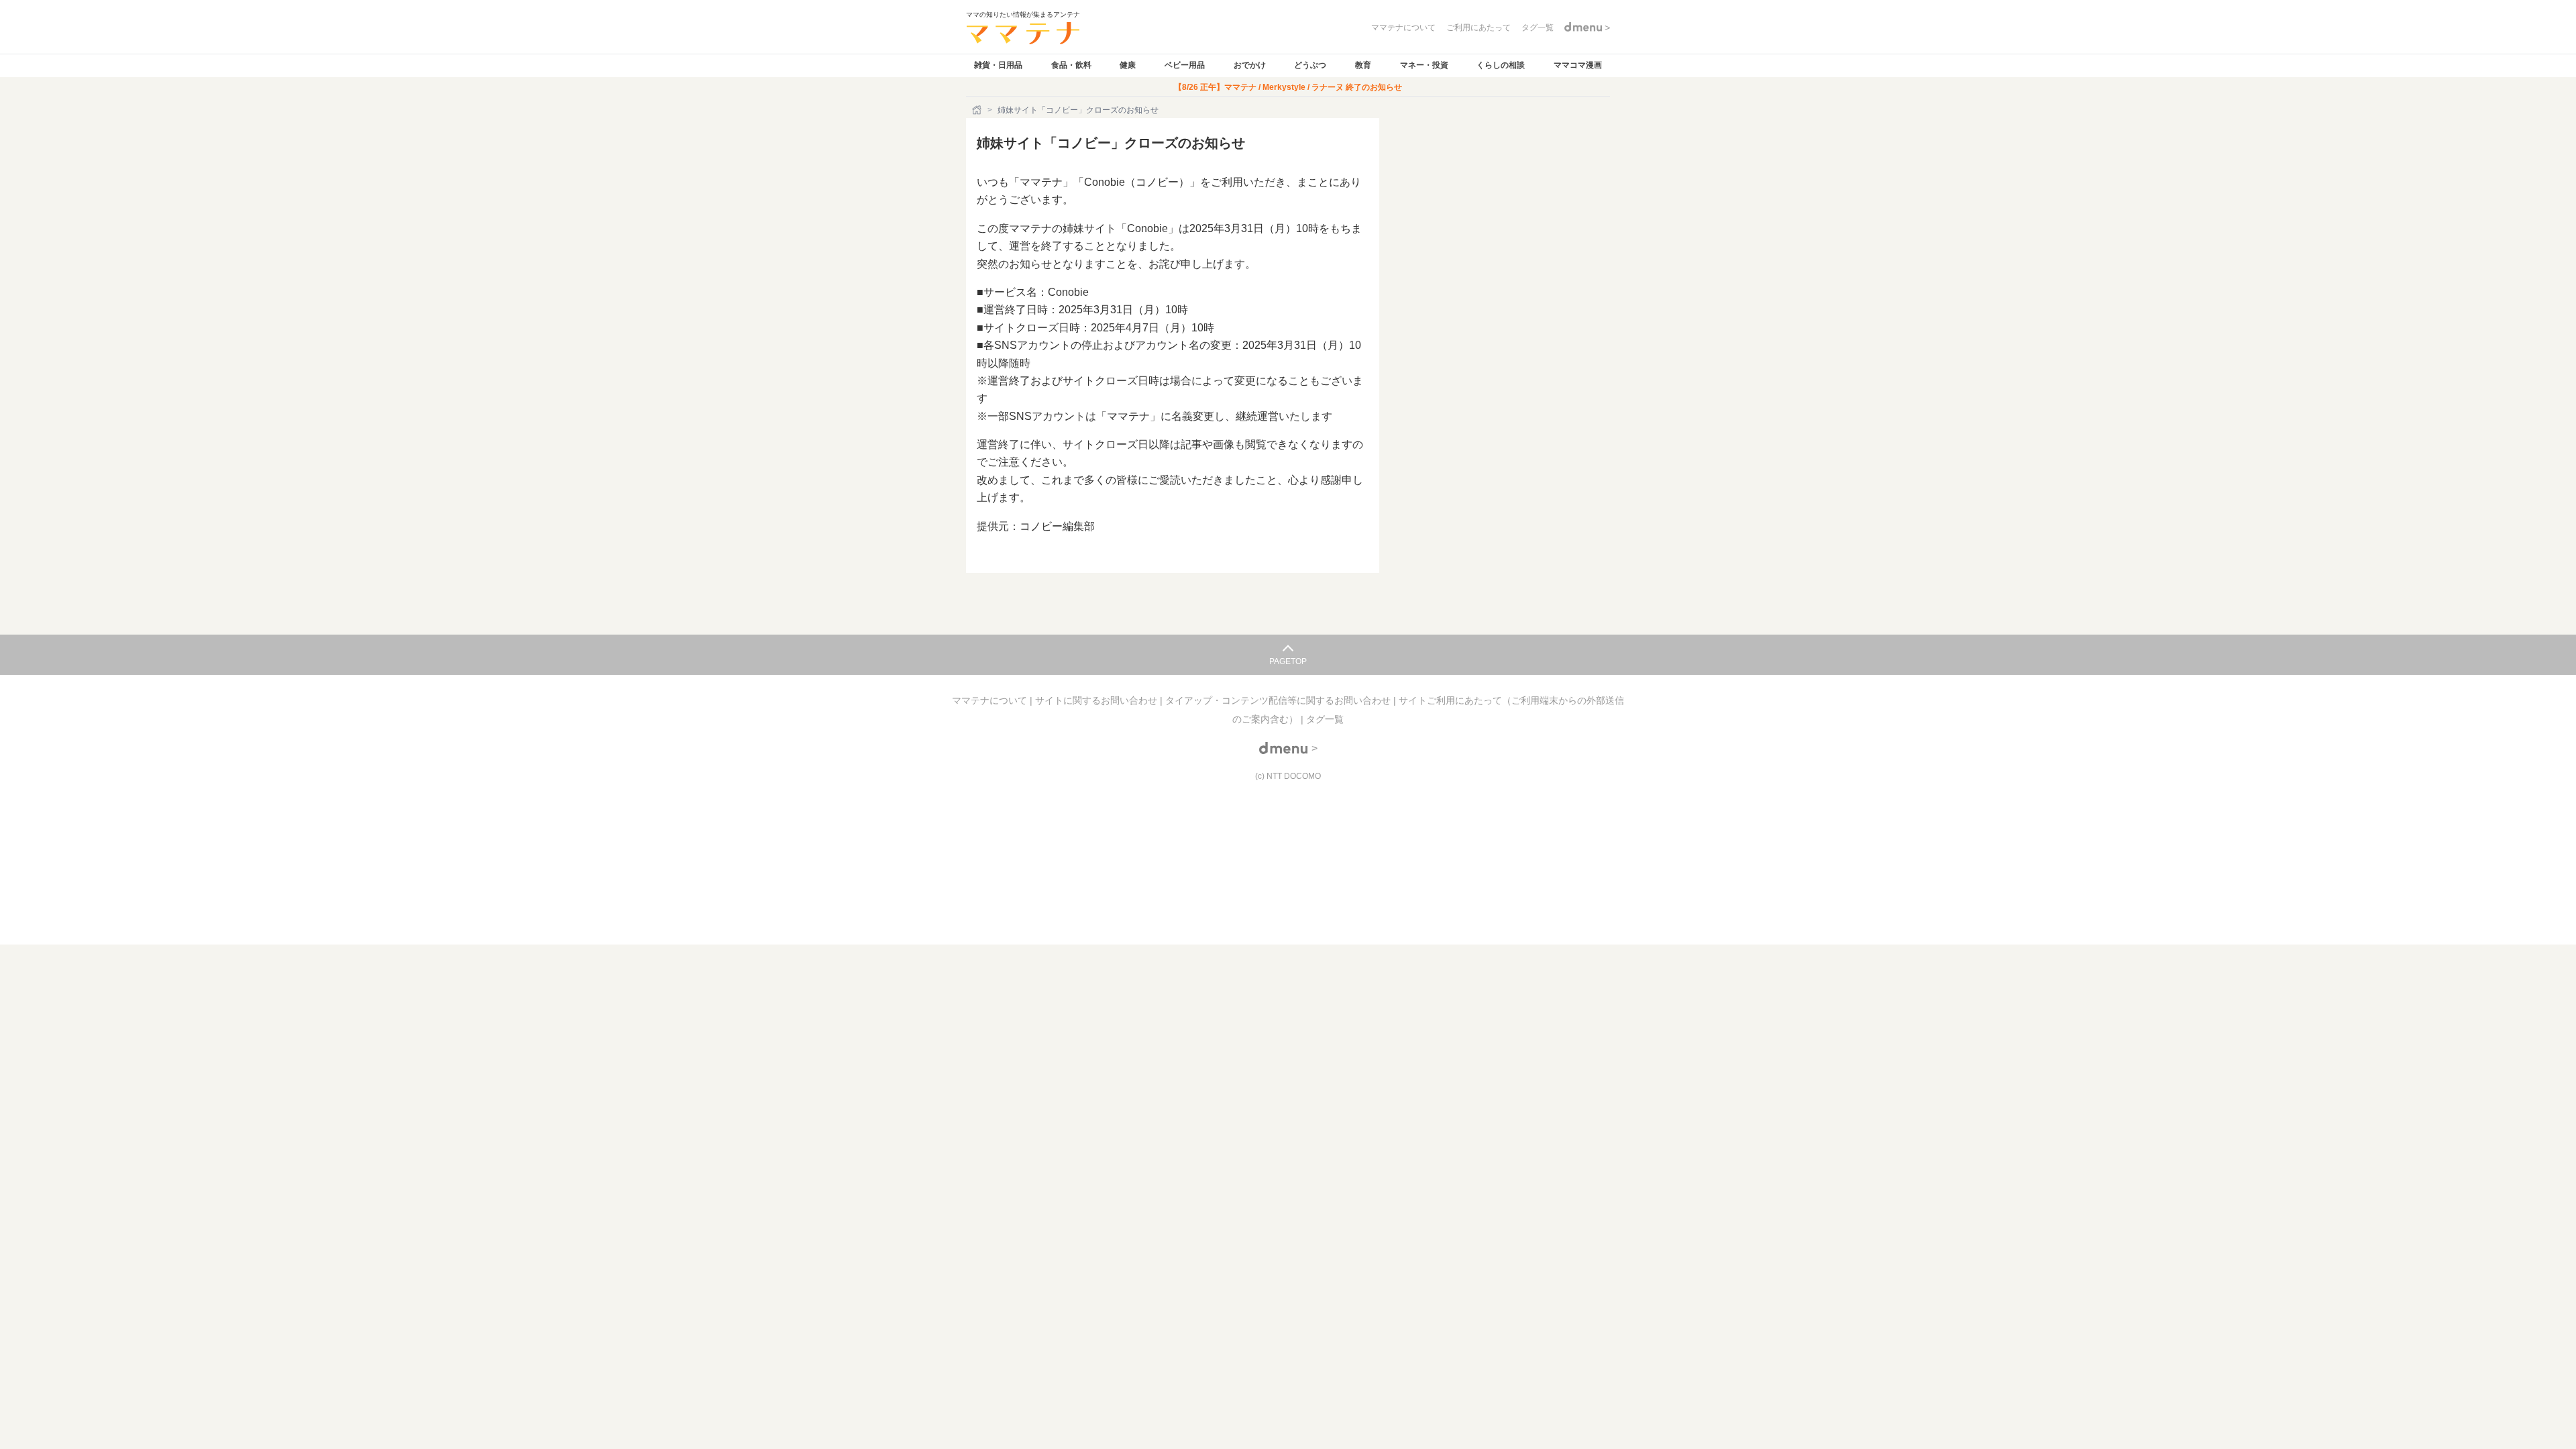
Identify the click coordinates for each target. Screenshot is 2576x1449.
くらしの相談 (1501, 65)
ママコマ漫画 (1578, 65)
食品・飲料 (1071, 65)
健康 (1128, 65)
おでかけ (1250, 65)
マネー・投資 (1424, 65)
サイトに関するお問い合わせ (1097, 700)
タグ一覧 (1325, 719)
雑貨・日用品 (998, 65)
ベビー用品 (1185, 65)
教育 (1363, 65)
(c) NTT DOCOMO (1288, 776)
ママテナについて (991, 700)
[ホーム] (978, 110)
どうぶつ (1310, 65)
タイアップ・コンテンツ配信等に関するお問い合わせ (1279, 700)
